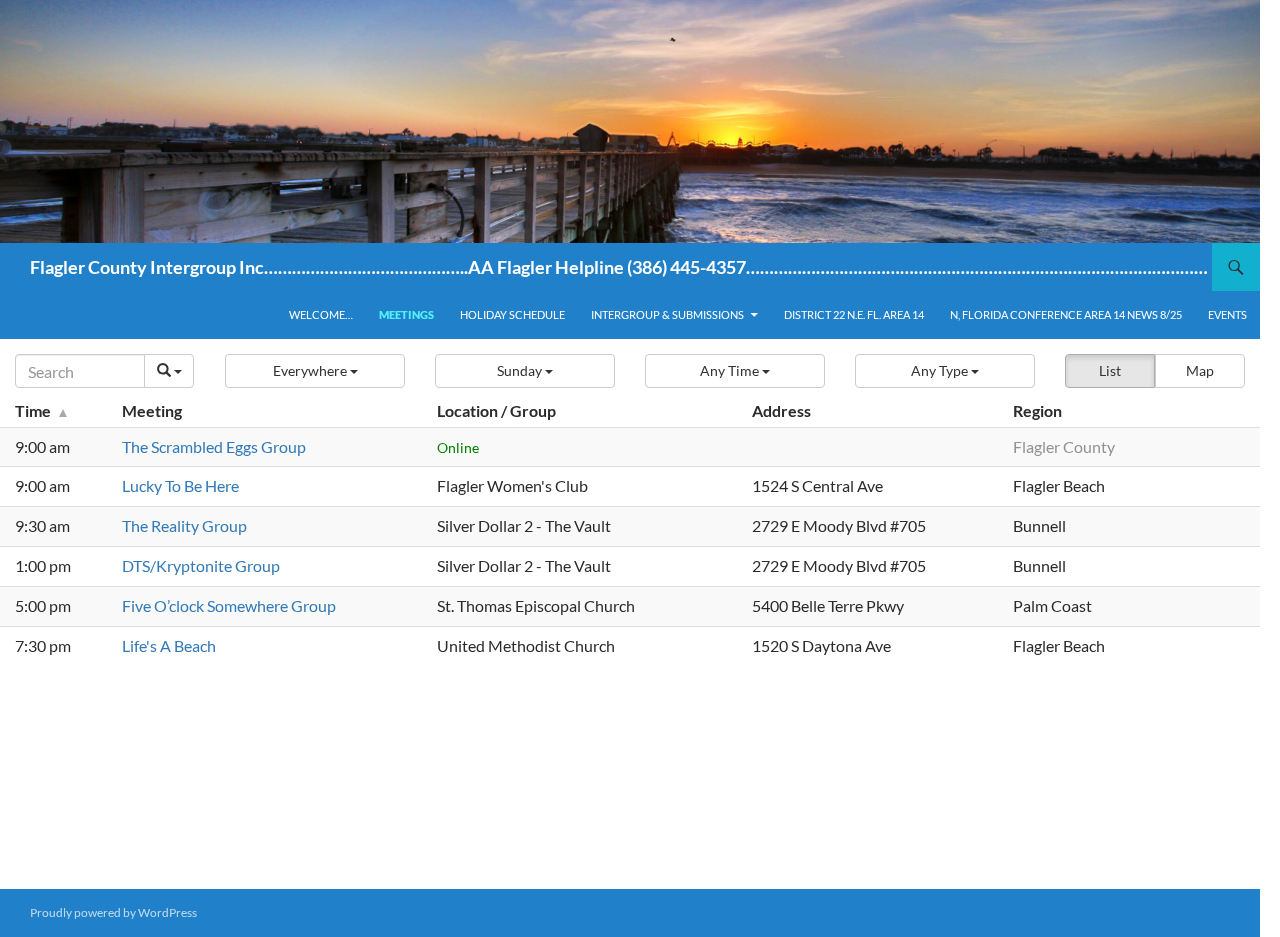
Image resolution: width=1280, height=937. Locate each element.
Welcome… (321, 314)
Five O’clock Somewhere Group (229, 605)
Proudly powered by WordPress (113, 912)
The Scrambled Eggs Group (214, 446)
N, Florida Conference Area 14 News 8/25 (1066, 314)
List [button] (1110, 370)
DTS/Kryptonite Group (201, 565)
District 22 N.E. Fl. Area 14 (854, 314)
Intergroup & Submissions (667, 314)
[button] (315, 371)
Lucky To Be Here (180, 485)
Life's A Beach (169, 645)
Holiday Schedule (512, 314)
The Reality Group (184, 525)
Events (1227, 314)
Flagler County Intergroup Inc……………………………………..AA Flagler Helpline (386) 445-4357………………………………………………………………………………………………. (621, 267)
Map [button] (1200, 370)
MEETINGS (406, 314)
